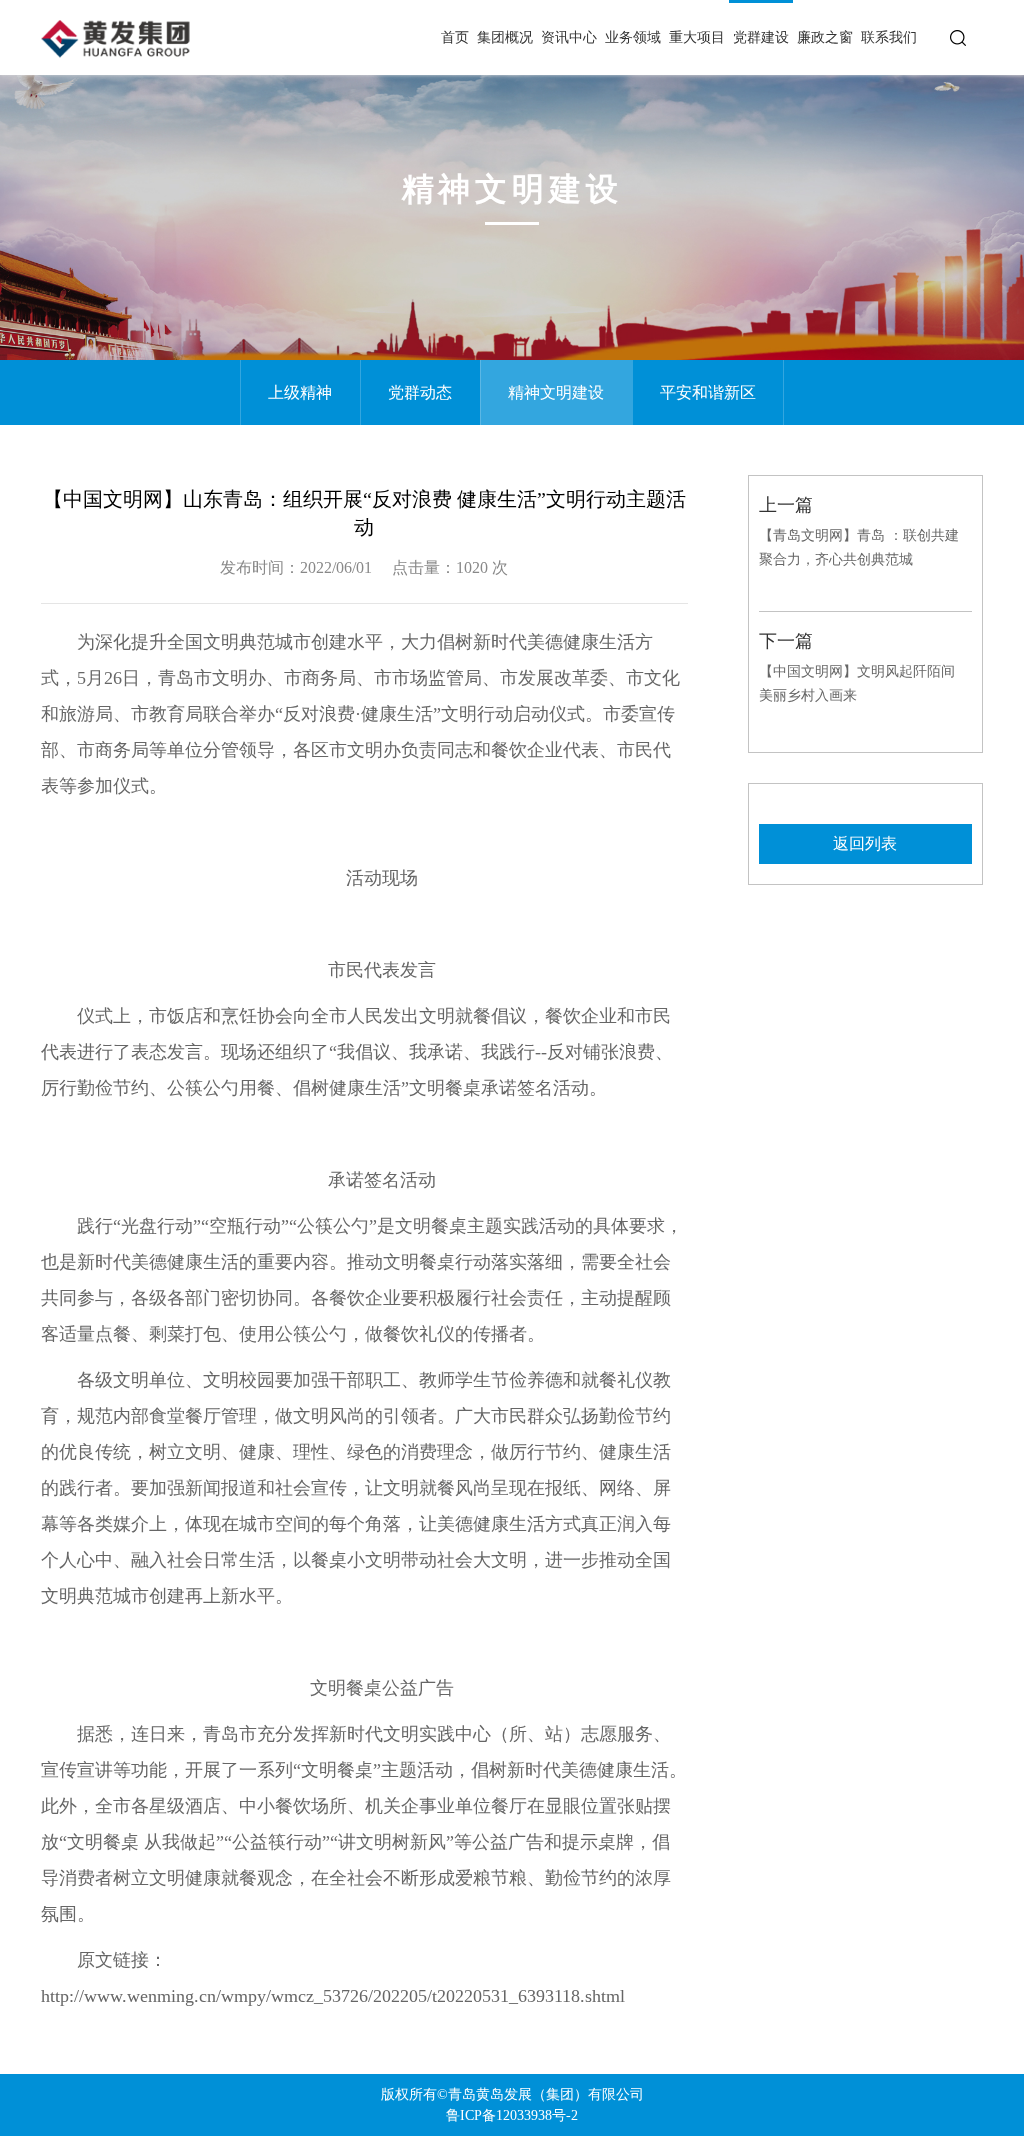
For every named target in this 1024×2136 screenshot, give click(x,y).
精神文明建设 (556, 392)
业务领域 (633, 37)
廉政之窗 (825, 37)
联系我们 (889, 37)
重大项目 (697, 37)
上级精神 (300, 392)
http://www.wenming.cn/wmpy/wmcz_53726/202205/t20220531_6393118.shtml (333, 1996)
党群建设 (761, 37)
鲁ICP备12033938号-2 (512, 2115)
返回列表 (865, 843)
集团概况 (505, 37)
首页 (455, 37)
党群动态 (420, 392)
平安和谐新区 (708, 392)
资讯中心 (569, 37)
